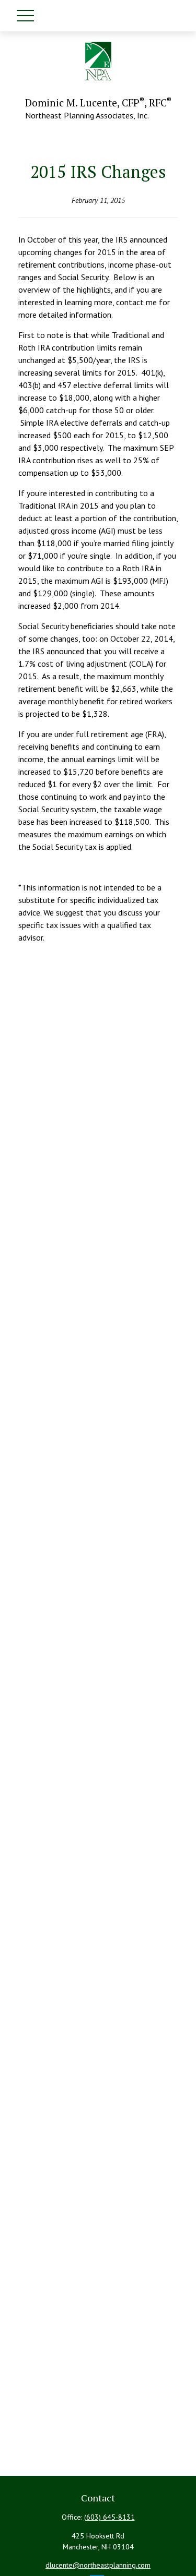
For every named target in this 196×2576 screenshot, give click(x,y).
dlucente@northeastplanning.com (98, 2565)
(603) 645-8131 (109, 2517)
